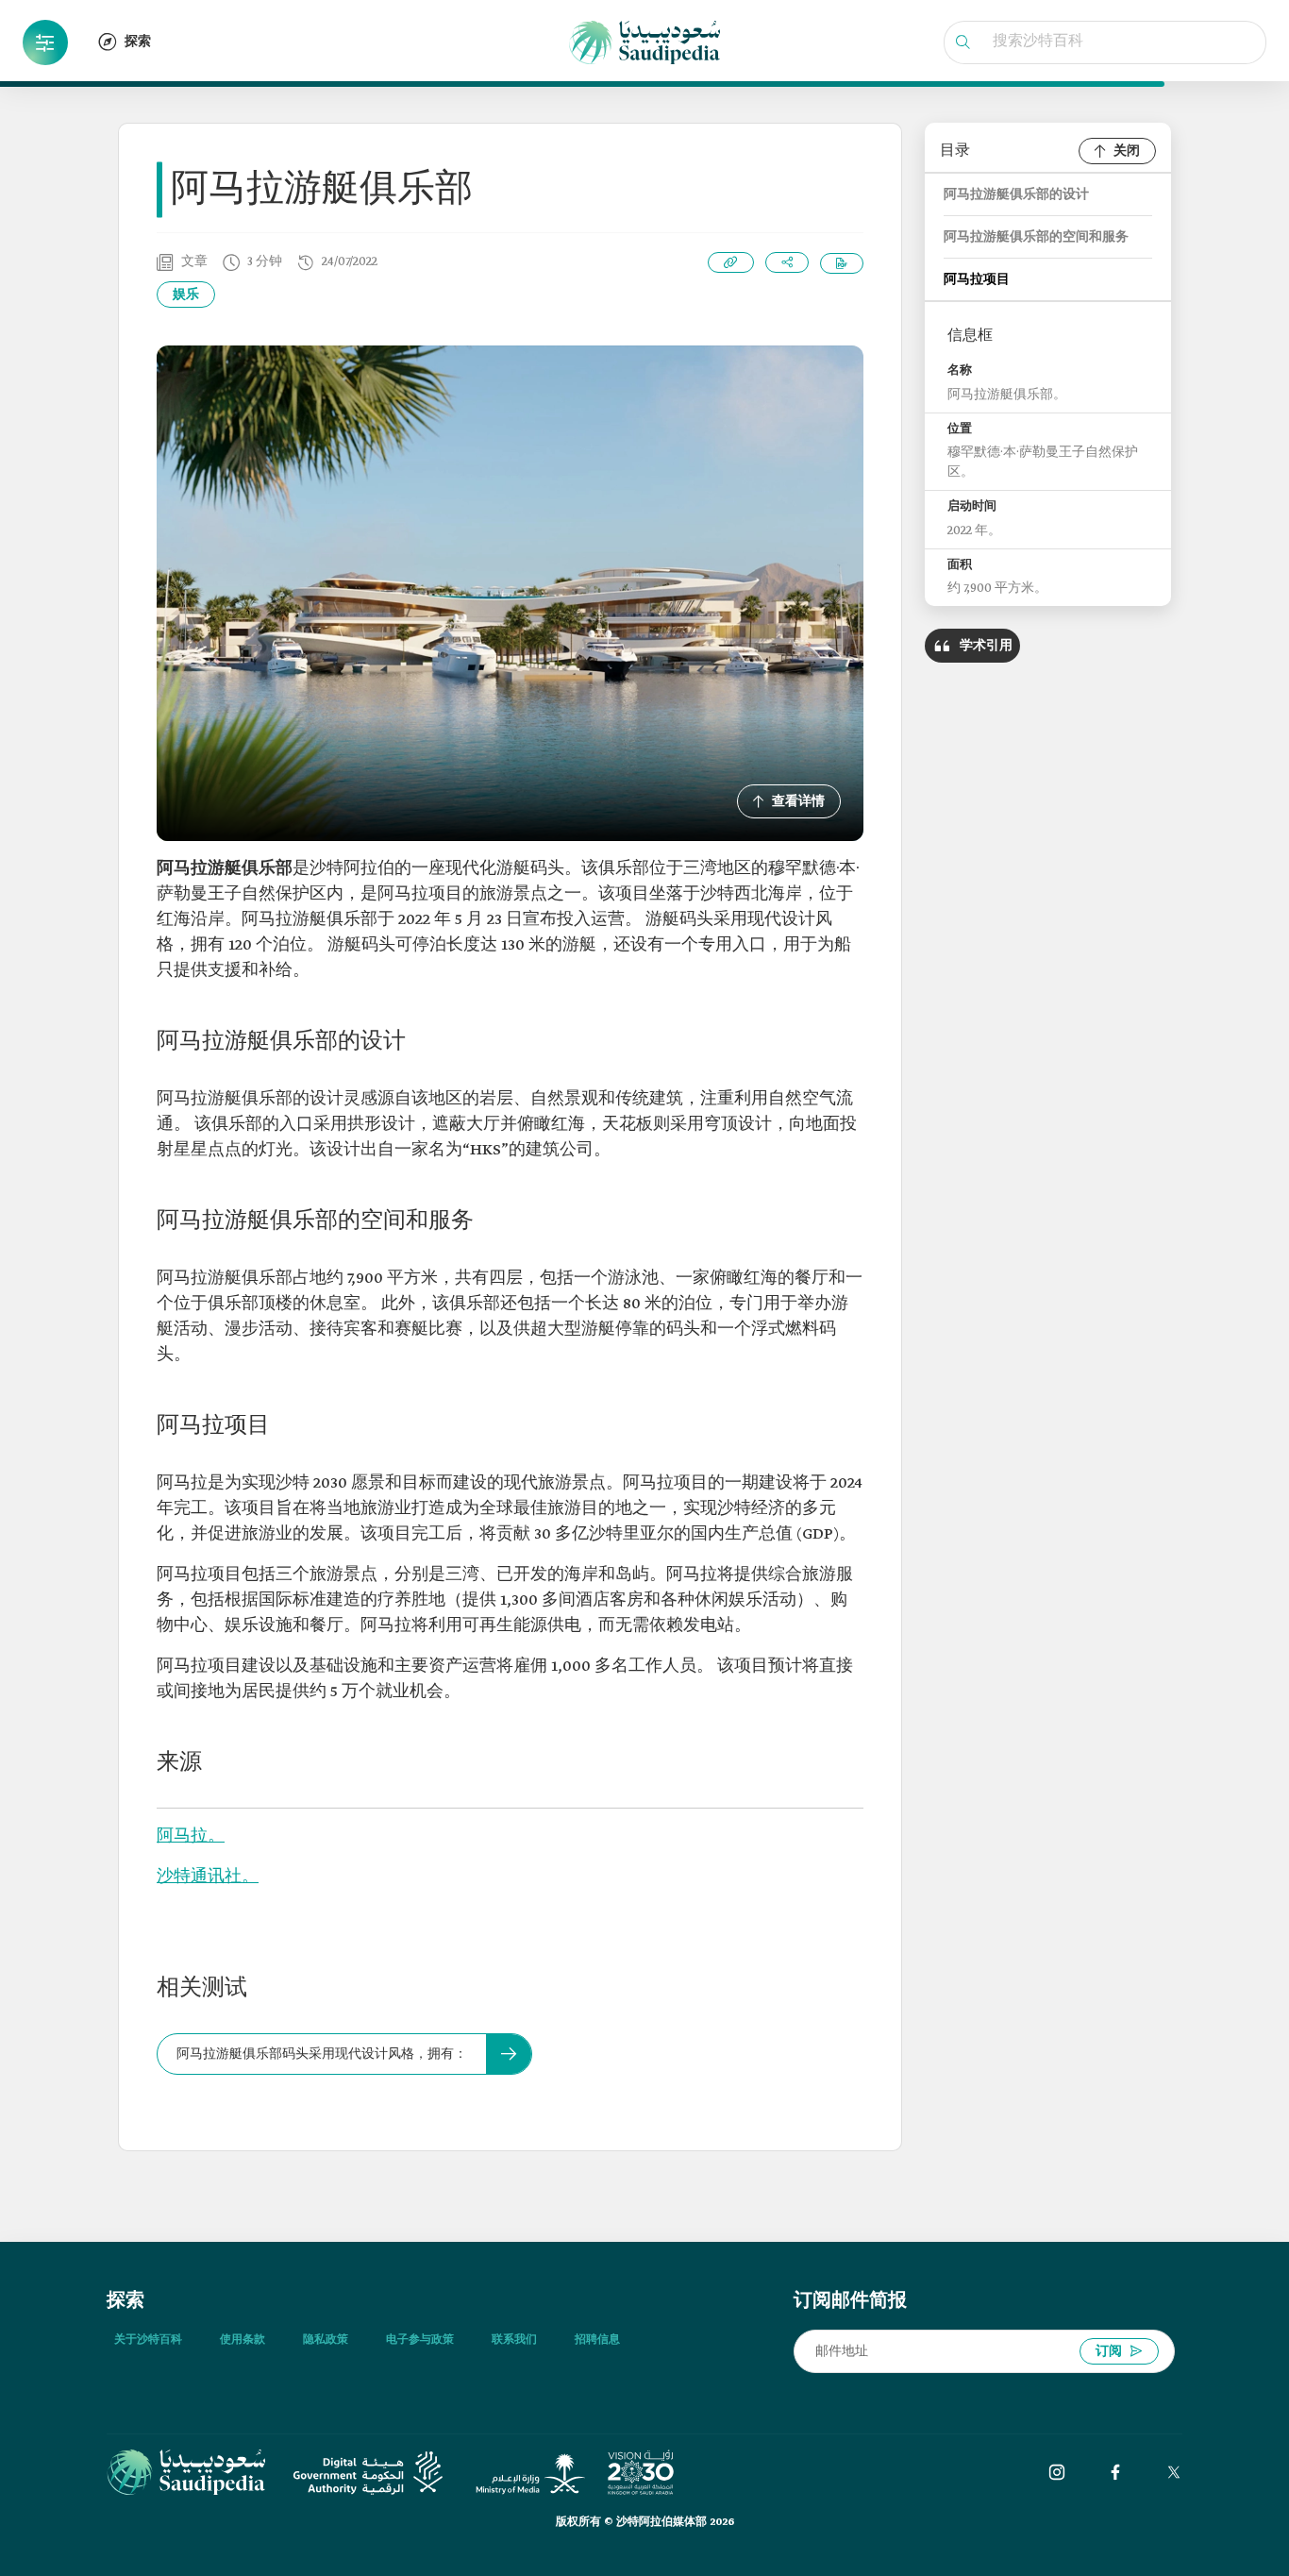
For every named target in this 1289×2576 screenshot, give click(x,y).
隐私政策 (326, 2340)
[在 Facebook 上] (1115, 2472)
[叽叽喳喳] (1174, 2472)
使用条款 (243, 2340)
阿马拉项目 (977, 280)
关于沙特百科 (148, 2340)
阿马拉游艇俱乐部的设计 (1016, 195)
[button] (45, 42)
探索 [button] (138, 42)
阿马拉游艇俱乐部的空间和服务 (1036, 237)
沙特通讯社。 (208, 1877)
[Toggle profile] (45, 42)
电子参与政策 (420, 2340)
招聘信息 (597, 2340)
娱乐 (186, 295)
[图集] (1057, 2472)
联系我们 (514, 2340)
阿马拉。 (191, 1836)
